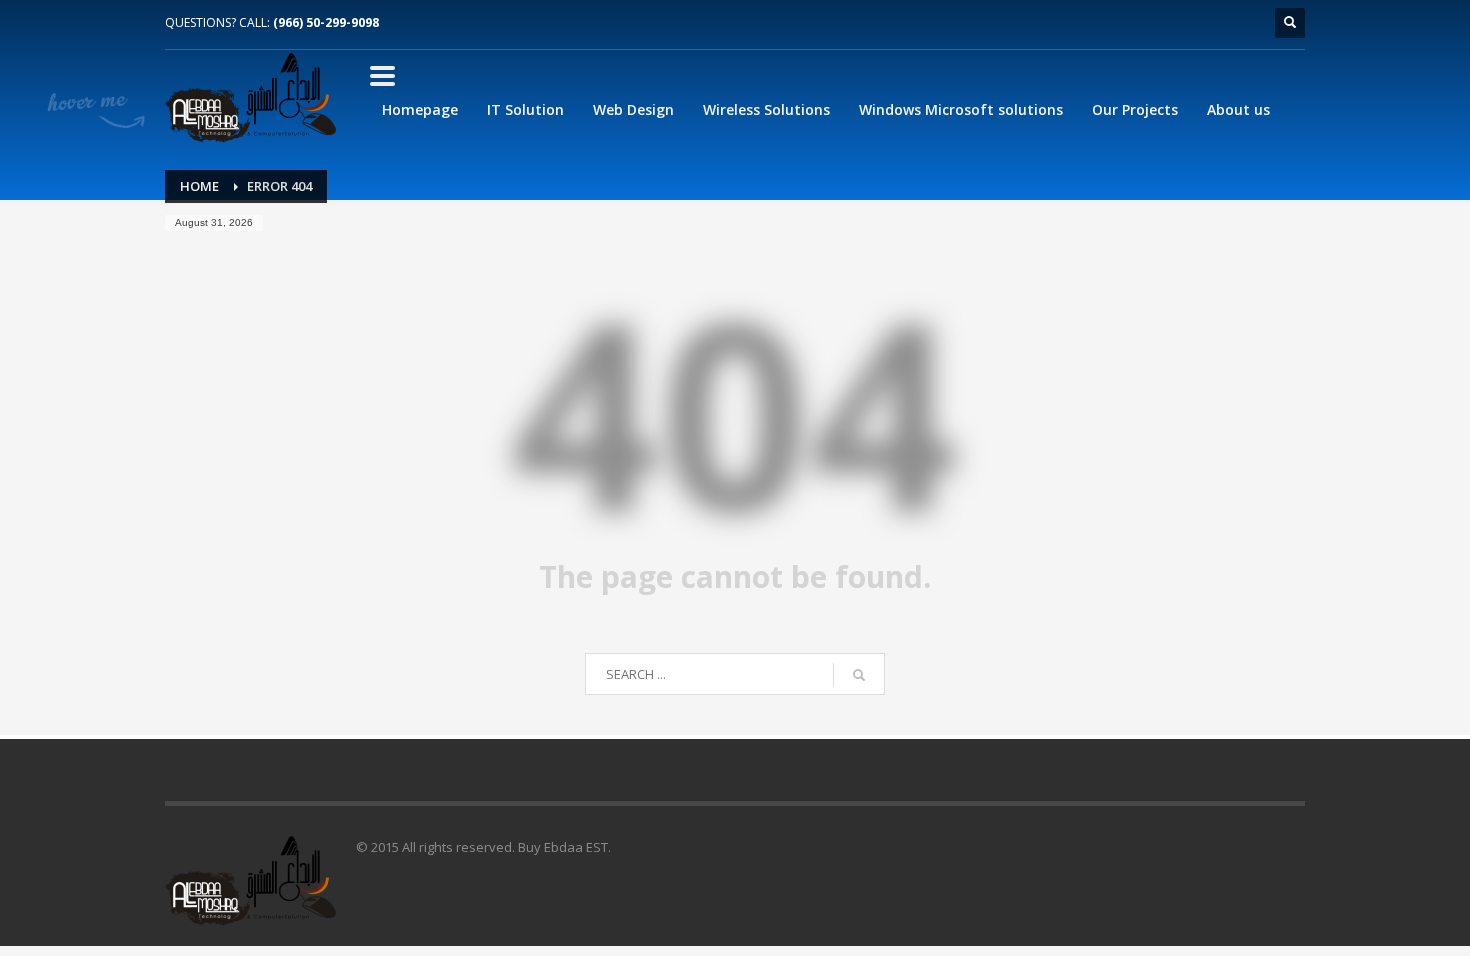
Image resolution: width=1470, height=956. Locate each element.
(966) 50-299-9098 (326, 22)
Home (199, 186)
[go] (859, 675)
